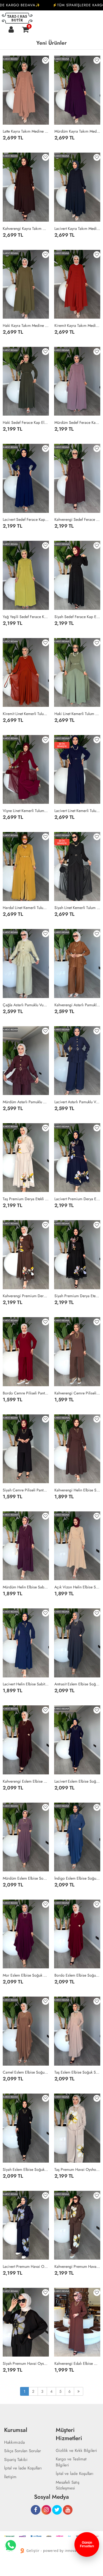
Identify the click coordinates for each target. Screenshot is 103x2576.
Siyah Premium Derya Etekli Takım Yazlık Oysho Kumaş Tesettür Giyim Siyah (77, 1296)
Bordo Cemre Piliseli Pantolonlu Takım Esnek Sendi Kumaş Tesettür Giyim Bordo (26, 1393)
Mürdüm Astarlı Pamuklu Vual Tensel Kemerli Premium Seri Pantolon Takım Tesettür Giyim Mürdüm (26, 1102)
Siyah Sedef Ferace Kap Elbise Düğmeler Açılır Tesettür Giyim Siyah (77, 617)
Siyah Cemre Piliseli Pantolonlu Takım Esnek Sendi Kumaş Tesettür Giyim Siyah (26, 1490)
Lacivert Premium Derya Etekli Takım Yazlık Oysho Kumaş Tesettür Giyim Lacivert (77, 1199)
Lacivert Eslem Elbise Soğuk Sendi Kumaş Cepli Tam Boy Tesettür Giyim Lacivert (77, 1781)
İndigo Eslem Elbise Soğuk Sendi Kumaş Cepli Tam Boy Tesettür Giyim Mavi (77, 1878)
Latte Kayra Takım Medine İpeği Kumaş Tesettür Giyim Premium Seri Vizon (26, 131)
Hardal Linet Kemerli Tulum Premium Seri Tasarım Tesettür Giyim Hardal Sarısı (26, 908)
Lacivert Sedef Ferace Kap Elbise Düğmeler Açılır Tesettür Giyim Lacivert (26, 519)
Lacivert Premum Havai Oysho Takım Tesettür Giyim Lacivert (26, 2266)
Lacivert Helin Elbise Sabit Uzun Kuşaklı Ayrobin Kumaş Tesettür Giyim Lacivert (26, 1684)
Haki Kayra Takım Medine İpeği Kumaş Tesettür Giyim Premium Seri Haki (26, 325)
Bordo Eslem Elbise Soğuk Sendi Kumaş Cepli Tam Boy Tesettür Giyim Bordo (77, 1975)
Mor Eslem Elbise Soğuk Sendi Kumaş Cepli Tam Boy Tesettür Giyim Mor (26, 1975)
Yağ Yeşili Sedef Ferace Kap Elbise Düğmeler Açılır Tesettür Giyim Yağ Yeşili (26, 617)
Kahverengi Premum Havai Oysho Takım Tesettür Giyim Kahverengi (77, 2266)
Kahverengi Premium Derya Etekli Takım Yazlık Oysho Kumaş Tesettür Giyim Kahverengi (26, 1296)
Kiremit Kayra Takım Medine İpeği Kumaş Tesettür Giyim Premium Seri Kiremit (77, 325)
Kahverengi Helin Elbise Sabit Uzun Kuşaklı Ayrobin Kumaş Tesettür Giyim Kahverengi (77, 1490)
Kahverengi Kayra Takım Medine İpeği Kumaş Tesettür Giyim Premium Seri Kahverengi (26, 228)
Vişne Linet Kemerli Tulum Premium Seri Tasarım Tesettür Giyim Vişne (26, 811)
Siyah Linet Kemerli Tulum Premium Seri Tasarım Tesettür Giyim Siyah (77, 908)
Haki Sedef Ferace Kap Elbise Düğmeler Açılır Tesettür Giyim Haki (26, 422)
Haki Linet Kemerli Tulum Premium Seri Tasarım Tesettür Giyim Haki (77, 714)
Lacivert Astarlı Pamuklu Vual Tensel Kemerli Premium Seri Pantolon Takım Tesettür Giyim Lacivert (77, 1102)
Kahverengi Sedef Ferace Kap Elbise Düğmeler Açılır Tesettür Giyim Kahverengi (77, 519)
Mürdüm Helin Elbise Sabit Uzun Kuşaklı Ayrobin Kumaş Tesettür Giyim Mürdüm (26, 1587)
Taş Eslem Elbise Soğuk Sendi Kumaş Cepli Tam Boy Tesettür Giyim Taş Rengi (77, 2072)
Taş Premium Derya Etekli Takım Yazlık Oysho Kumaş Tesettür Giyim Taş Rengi (26, 1199)
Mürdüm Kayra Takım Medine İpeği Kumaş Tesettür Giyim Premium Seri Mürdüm (77, 131)
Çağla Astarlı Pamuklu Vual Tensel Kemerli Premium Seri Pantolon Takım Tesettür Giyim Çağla (26, 1005)
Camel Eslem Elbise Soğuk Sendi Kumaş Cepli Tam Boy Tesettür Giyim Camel (26, 2072)
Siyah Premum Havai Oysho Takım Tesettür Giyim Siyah (26, 2363)
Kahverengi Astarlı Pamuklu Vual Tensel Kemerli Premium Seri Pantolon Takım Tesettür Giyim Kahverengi (77, 1005)
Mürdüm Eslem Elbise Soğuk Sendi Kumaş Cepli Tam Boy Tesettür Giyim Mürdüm (26, 1878)
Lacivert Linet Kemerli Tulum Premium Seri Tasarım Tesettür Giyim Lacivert (77, 811)
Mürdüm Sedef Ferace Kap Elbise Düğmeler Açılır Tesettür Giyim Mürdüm (77, 422)
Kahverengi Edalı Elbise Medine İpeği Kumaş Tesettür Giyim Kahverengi (77, 2363)
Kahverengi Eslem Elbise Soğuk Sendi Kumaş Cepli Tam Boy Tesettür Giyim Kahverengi (26, 1781)
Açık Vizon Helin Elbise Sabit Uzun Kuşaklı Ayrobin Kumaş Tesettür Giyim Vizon (77, 1587)
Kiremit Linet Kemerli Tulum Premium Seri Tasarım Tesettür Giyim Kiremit (26, 714)
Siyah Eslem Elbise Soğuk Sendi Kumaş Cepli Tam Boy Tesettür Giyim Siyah (26, 2169)
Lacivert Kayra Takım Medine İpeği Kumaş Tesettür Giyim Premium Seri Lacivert (77, 228)
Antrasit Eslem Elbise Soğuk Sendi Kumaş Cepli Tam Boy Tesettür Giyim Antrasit (77, 1684)
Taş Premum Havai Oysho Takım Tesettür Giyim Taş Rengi (77, 2169)
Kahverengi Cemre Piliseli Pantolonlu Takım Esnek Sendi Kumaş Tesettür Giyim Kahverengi (77, 1393)
